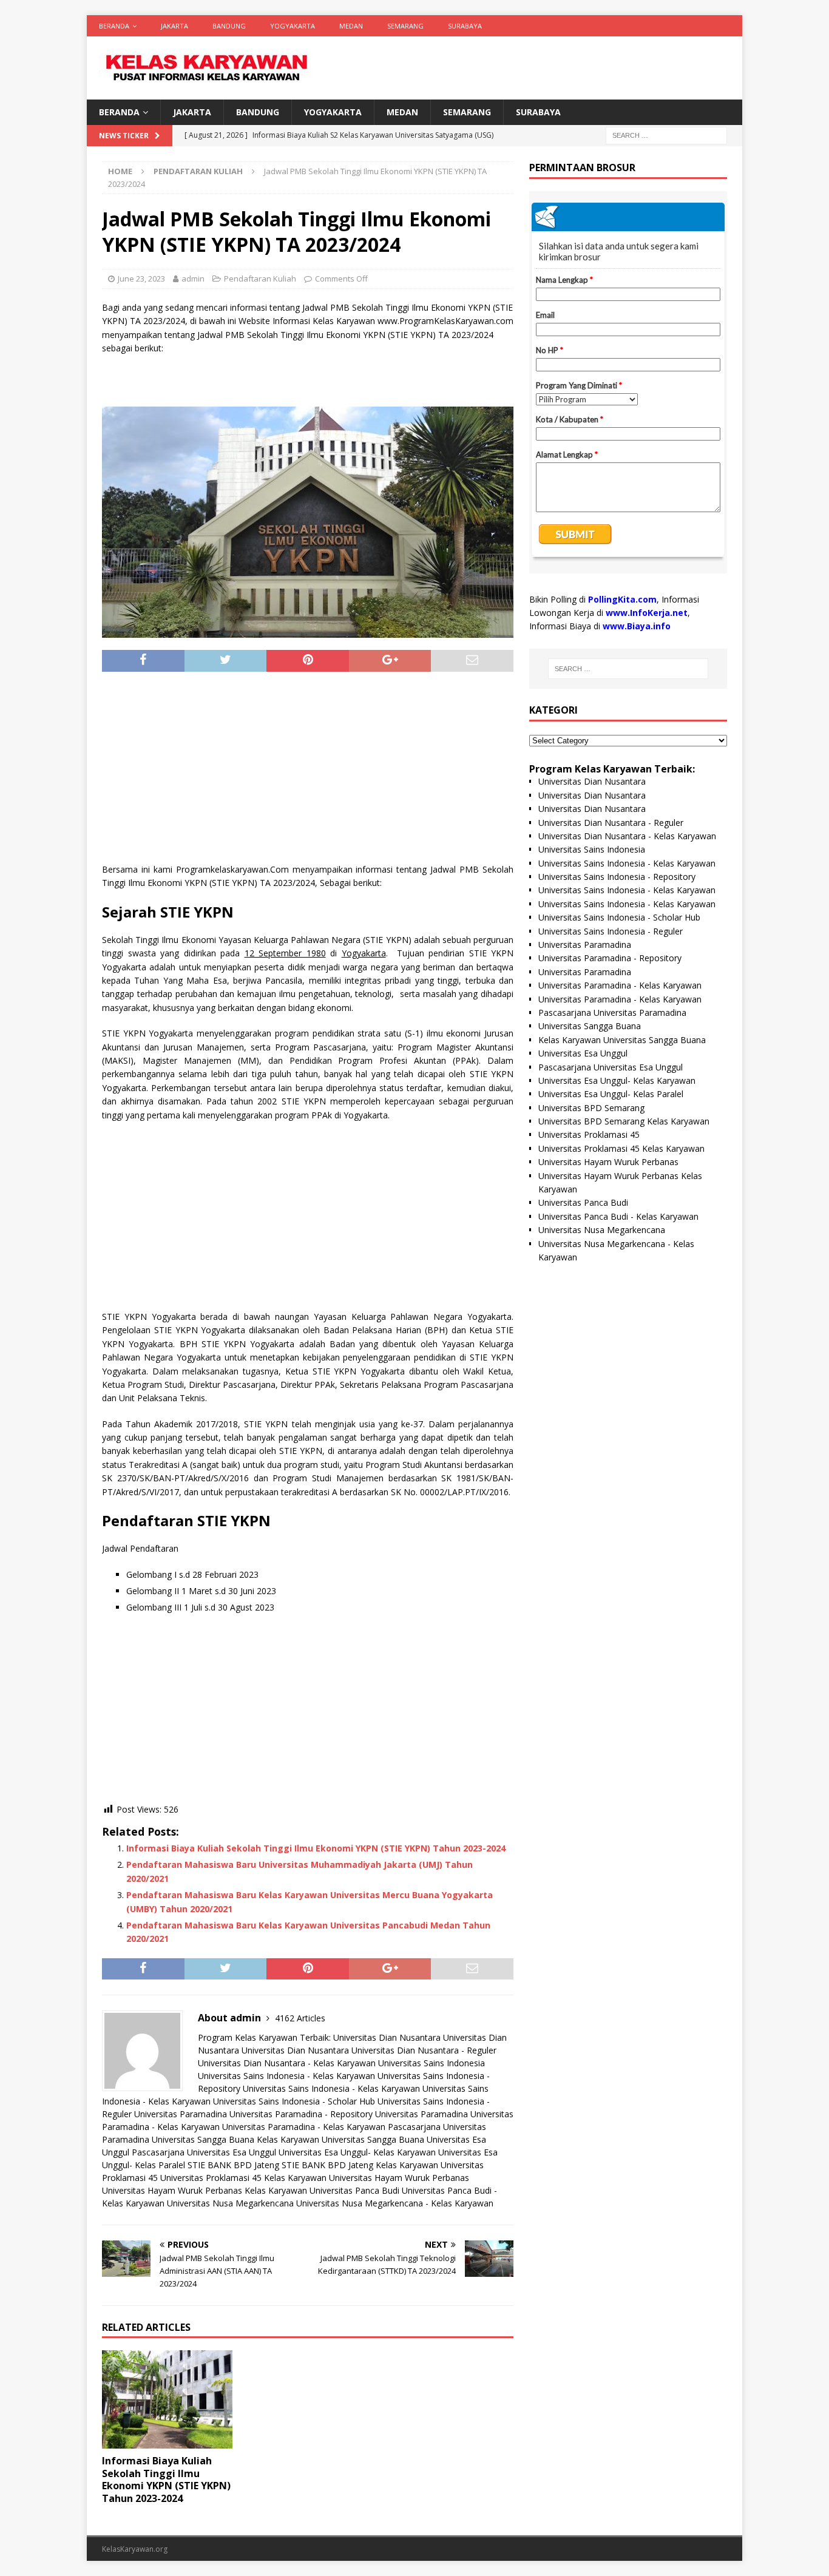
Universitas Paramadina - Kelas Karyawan (304, 2127)
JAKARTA (174, 26)
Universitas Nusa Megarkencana (230, 2203)
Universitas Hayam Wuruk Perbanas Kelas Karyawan (205, 2190)
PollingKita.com (622, 599)
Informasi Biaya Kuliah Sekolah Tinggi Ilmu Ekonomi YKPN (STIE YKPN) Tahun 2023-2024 (316, 1848)
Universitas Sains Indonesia (431, 2063)
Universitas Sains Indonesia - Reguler (611, 931)
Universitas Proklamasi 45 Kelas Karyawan (243, 2178)
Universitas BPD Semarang (591, 1108)
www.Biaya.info (637, 626)
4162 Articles (300, 2018)
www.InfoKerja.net (647, 613)
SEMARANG (405, 26)
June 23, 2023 (141, 279)
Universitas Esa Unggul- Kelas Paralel (611, 1094)
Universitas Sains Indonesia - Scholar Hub (294, 2101)
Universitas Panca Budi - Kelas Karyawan (618, 1216)
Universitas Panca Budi (354, 2190)
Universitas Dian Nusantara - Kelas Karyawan (287, 2063)
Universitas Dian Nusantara (387, 2037)
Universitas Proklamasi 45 (589, 1134)
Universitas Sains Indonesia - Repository (617, 877)
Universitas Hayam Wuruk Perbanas (399, 2178)
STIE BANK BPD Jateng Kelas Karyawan (360, 2165)
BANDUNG (229, 26)
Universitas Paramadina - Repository (301, 2114)
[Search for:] (666, 135)
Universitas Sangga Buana (203, 2139)
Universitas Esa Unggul (583, 1053)
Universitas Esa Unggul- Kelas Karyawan (357, 2152)
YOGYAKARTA (293, 26)
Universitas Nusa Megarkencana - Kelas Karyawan (395, 2203)
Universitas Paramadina (181, 2114)
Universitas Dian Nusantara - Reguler (424, 2050)
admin (193, 279)
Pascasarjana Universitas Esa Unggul (204, 2152)
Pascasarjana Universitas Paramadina (612, 1012)
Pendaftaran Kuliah (260, 279)
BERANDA (114, 26)
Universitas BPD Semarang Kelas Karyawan (624, 1121)
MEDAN (351, 26)
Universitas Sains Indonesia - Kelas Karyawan (286, 2076)
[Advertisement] (308, 772)
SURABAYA (465, 26)
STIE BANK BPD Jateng (233, 2165)
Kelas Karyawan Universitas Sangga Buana (340, 2139)
